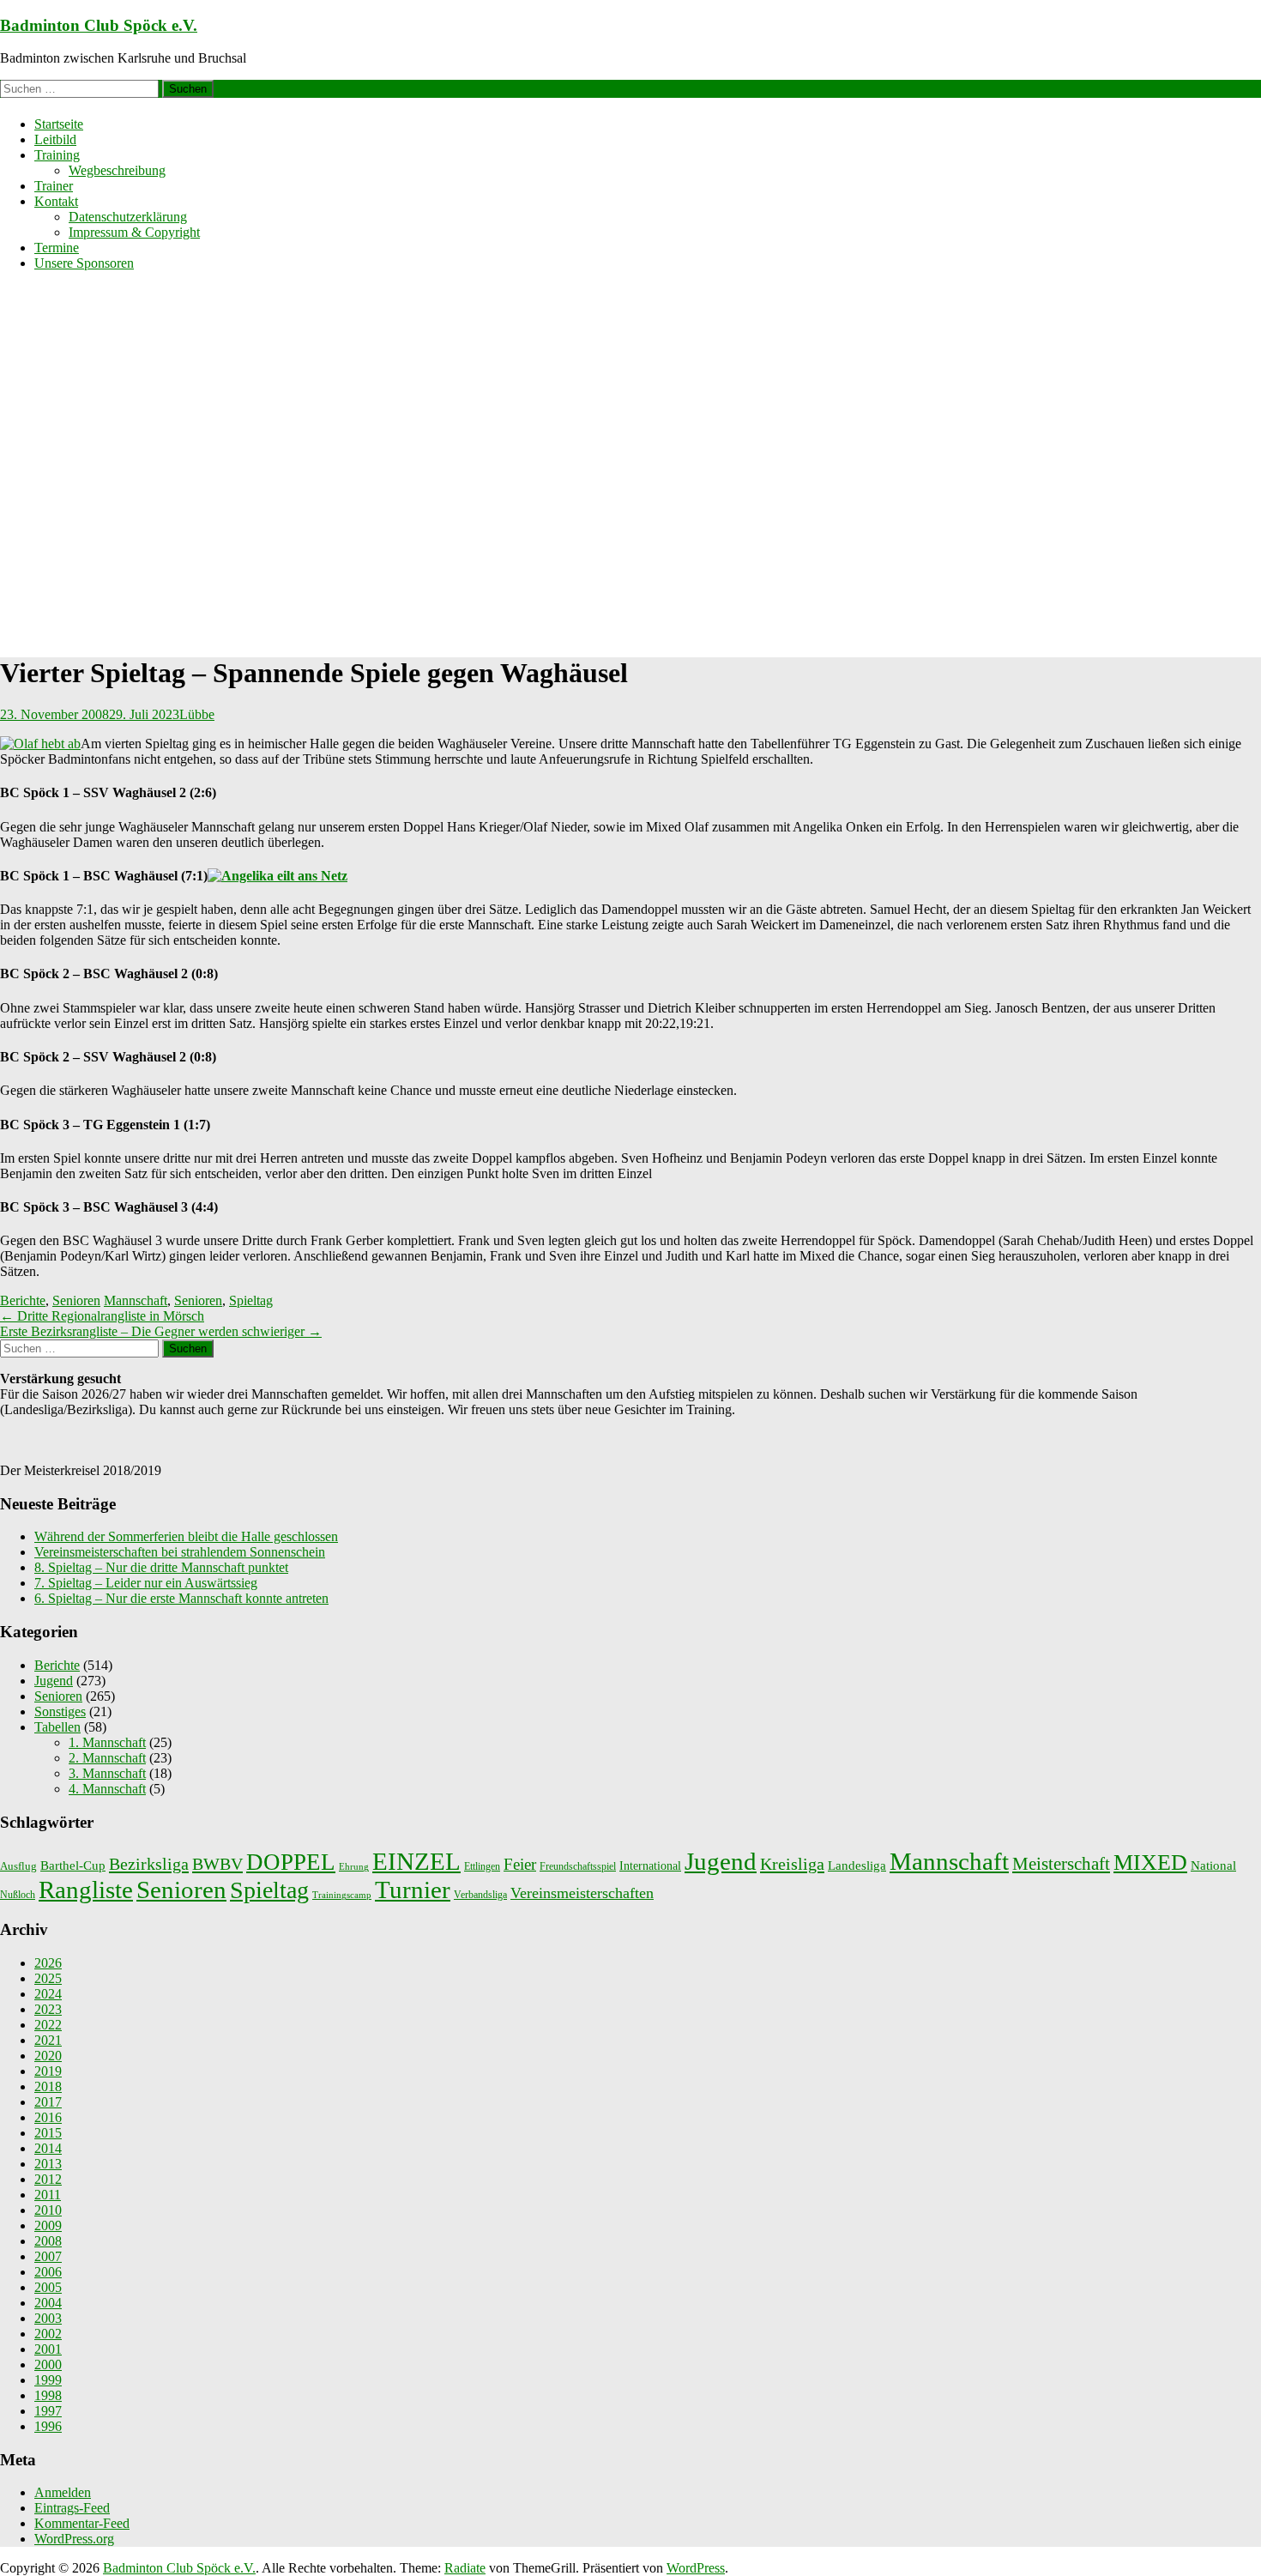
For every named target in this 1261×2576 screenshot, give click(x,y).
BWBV (217, 1864)
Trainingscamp (342, 1895)
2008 (48, 2241)
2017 (48, 2102)
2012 (48, 2179)
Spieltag (251, 1300)
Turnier (413, 1890)
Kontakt (56, 201)
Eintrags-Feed (72, 2508)
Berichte (23, 1300)
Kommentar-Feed (82, 2523)
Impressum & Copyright (134, 232)
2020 (48, 2056)
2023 (48, 2009)
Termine (57, 248)
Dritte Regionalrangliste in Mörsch (102, 1316)
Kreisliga (792, 1864)
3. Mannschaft (107, 1773)
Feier (520, 1864)
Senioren (76, 1300)
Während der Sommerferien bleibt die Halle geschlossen (186, 1536)
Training (57, 155)
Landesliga (857, 1865)
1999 (48, 2380)
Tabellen (57, 1727)
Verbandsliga (480, 1895)
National (1213, 1865)
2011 (48, 2195)
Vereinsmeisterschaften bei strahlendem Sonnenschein (180, 1552)
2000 (48, 2364)
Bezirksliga (149, 1864)
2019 (48, 2071)
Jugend (54, 1681)
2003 (48, 2318)
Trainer (54, 186)
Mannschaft (136, 1300)
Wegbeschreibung (117, 170)
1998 (48, 2395)
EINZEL (416, 1861)
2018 (48, 2086)
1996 (48, 2426)
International (650, 1865)
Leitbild (55, 139)
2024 (48, 1994)
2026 (48, 1963)
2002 (48, 2334)
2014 (48, 2148)
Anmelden (63, 2492)
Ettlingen (482, 1866)
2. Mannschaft (107, 1758)
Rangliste (86, 1890)
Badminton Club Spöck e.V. (99, 25)
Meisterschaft (1061, 1864)
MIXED (1150, 1862)
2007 (48, 2256)
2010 (48, 2210)
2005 (48, 2287)
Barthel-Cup (73, 1865)
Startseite (59, 124)
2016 (48, 2117)
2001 (48, 2349)
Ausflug (18, 1866)
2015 (48, 2133)
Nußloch (18, 1895)
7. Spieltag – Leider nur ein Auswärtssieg (146, 1583)
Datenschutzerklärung (128, 217)
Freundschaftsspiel (578, 1866)
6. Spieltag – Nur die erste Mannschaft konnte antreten (181, 1598)
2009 (48, 2225)
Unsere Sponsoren (84, 263)
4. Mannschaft (107, 1789)
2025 (48, 1978)
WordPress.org (74, 2539)
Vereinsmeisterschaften (582, 1893)
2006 (48, 2272)
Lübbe (197, 714)
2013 (48, 2164)
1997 (48, 2411)
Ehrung (354, 1867)
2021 (48, 2040)
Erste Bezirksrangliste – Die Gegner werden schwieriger (161, 1331)
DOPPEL (291, 1862)
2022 (48, 2025)
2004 (48, 2303)
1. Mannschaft (107, 1742)
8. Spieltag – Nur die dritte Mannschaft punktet (161, 1567)
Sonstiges (60, 1711)
